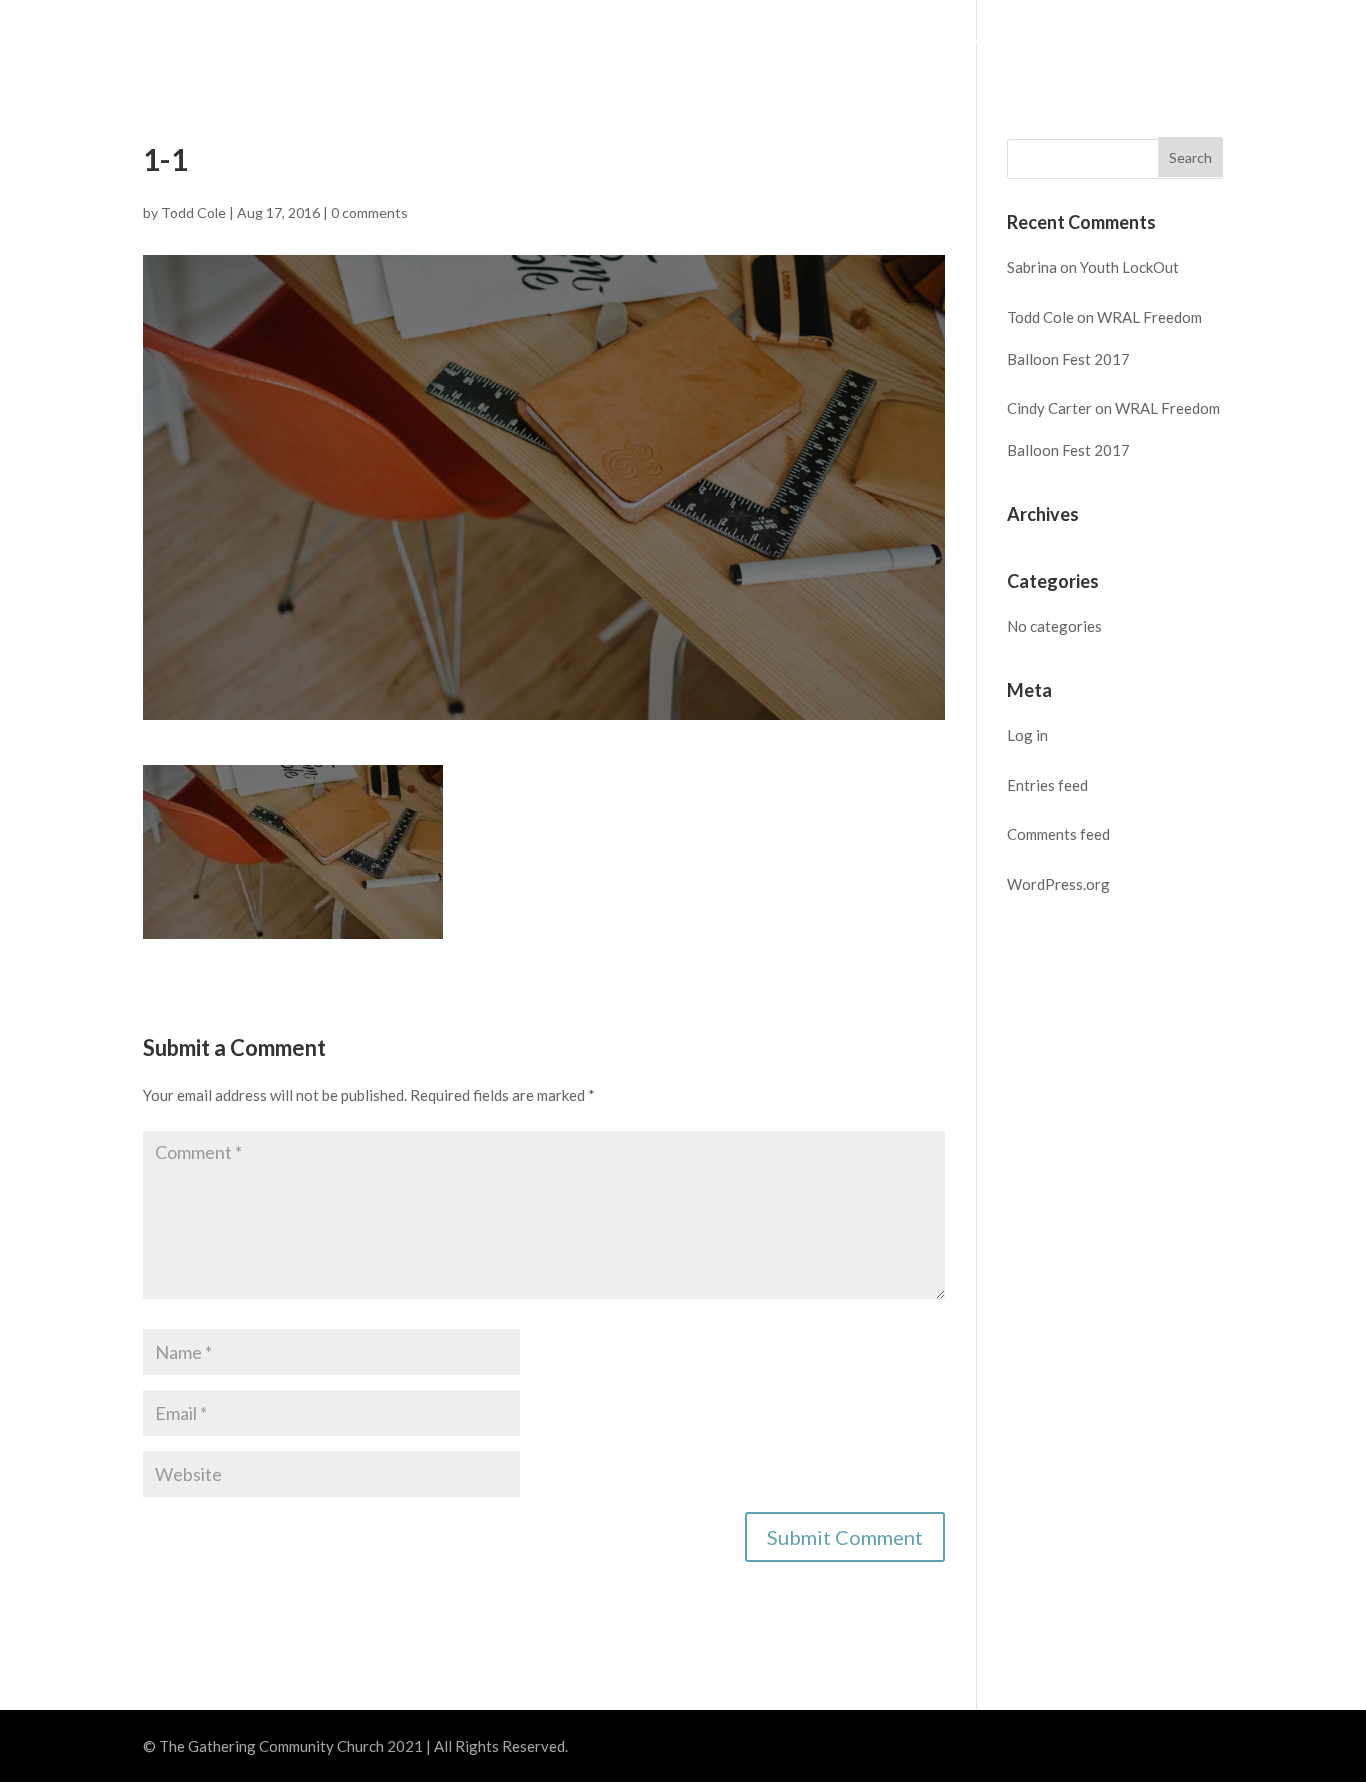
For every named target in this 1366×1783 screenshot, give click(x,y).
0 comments (369, 212)
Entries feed (1047, 785)
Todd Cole (193, 212)
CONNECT (921, 41)
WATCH (1042, 41)
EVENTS (819, 41)
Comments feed (1058, 834)
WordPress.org (1058, 884)
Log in (1027, 735)
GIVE (1140, 41)
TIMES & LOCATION (569, 41)
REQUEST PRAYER (1260, 41)
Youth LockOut (1129, 267)
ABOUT (708, 41)
